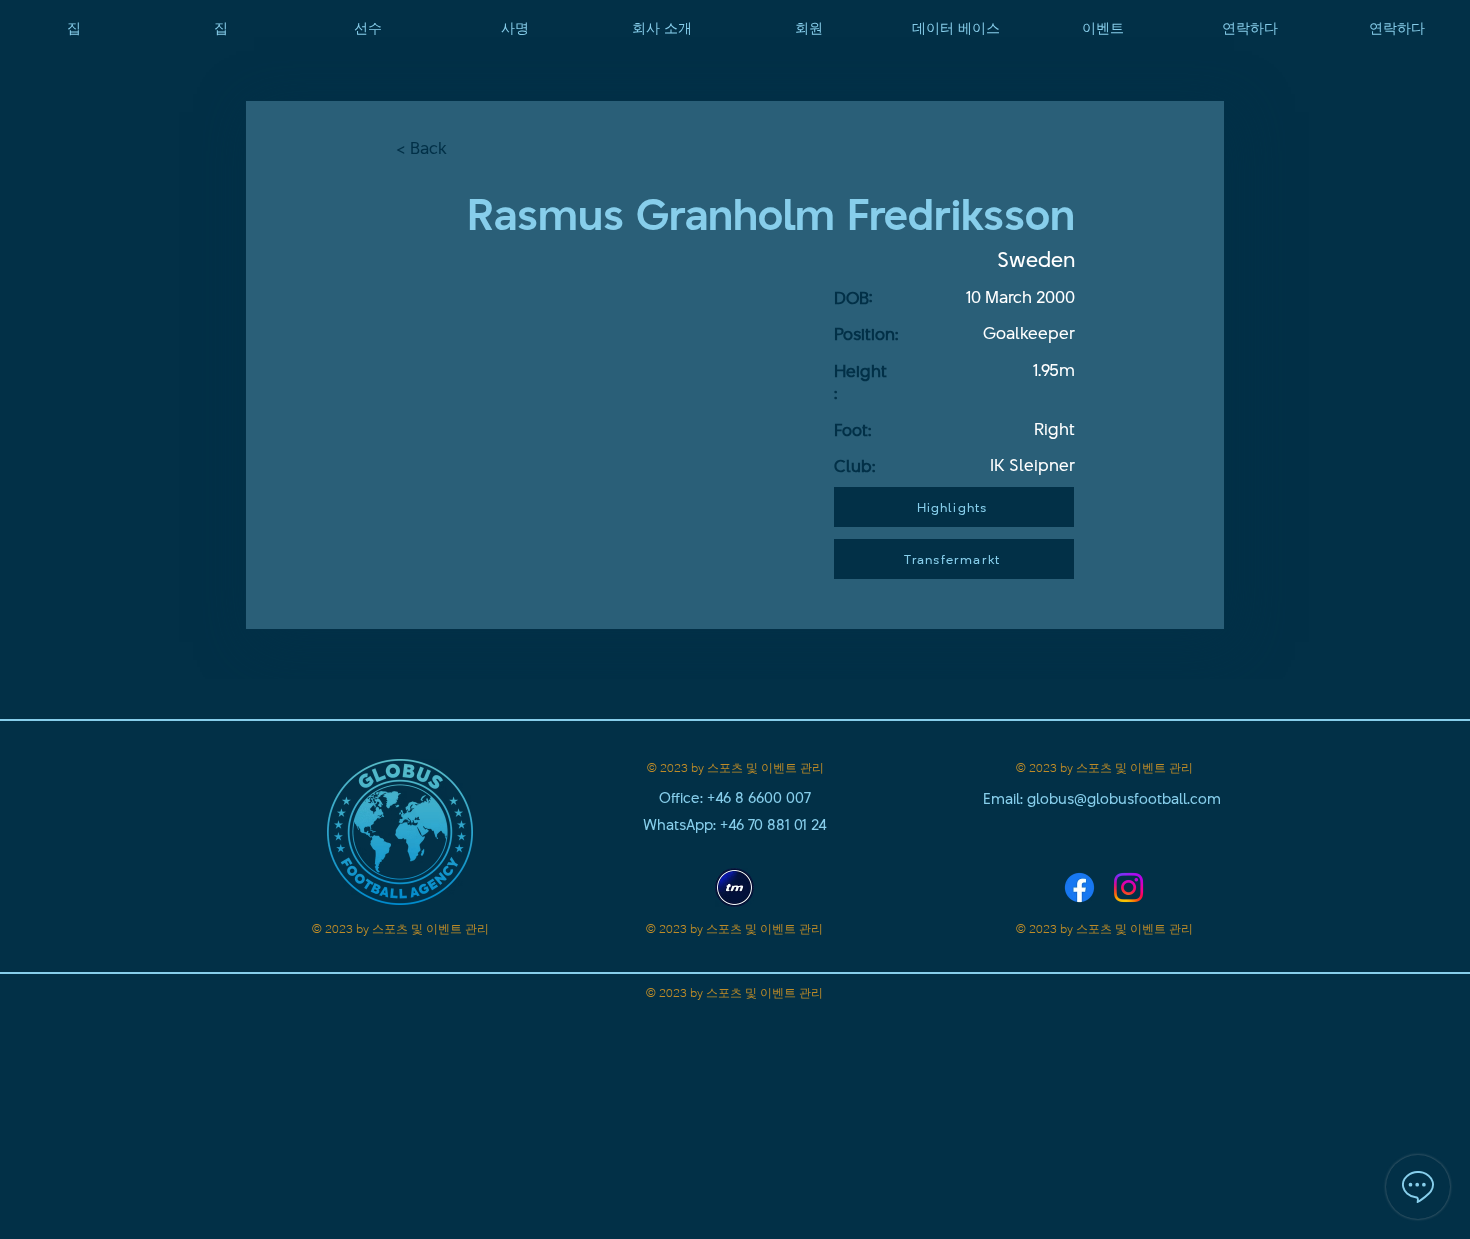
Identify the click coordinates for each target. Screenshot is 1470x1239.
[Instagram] (1128, 887)
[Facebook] (1079, 887)
